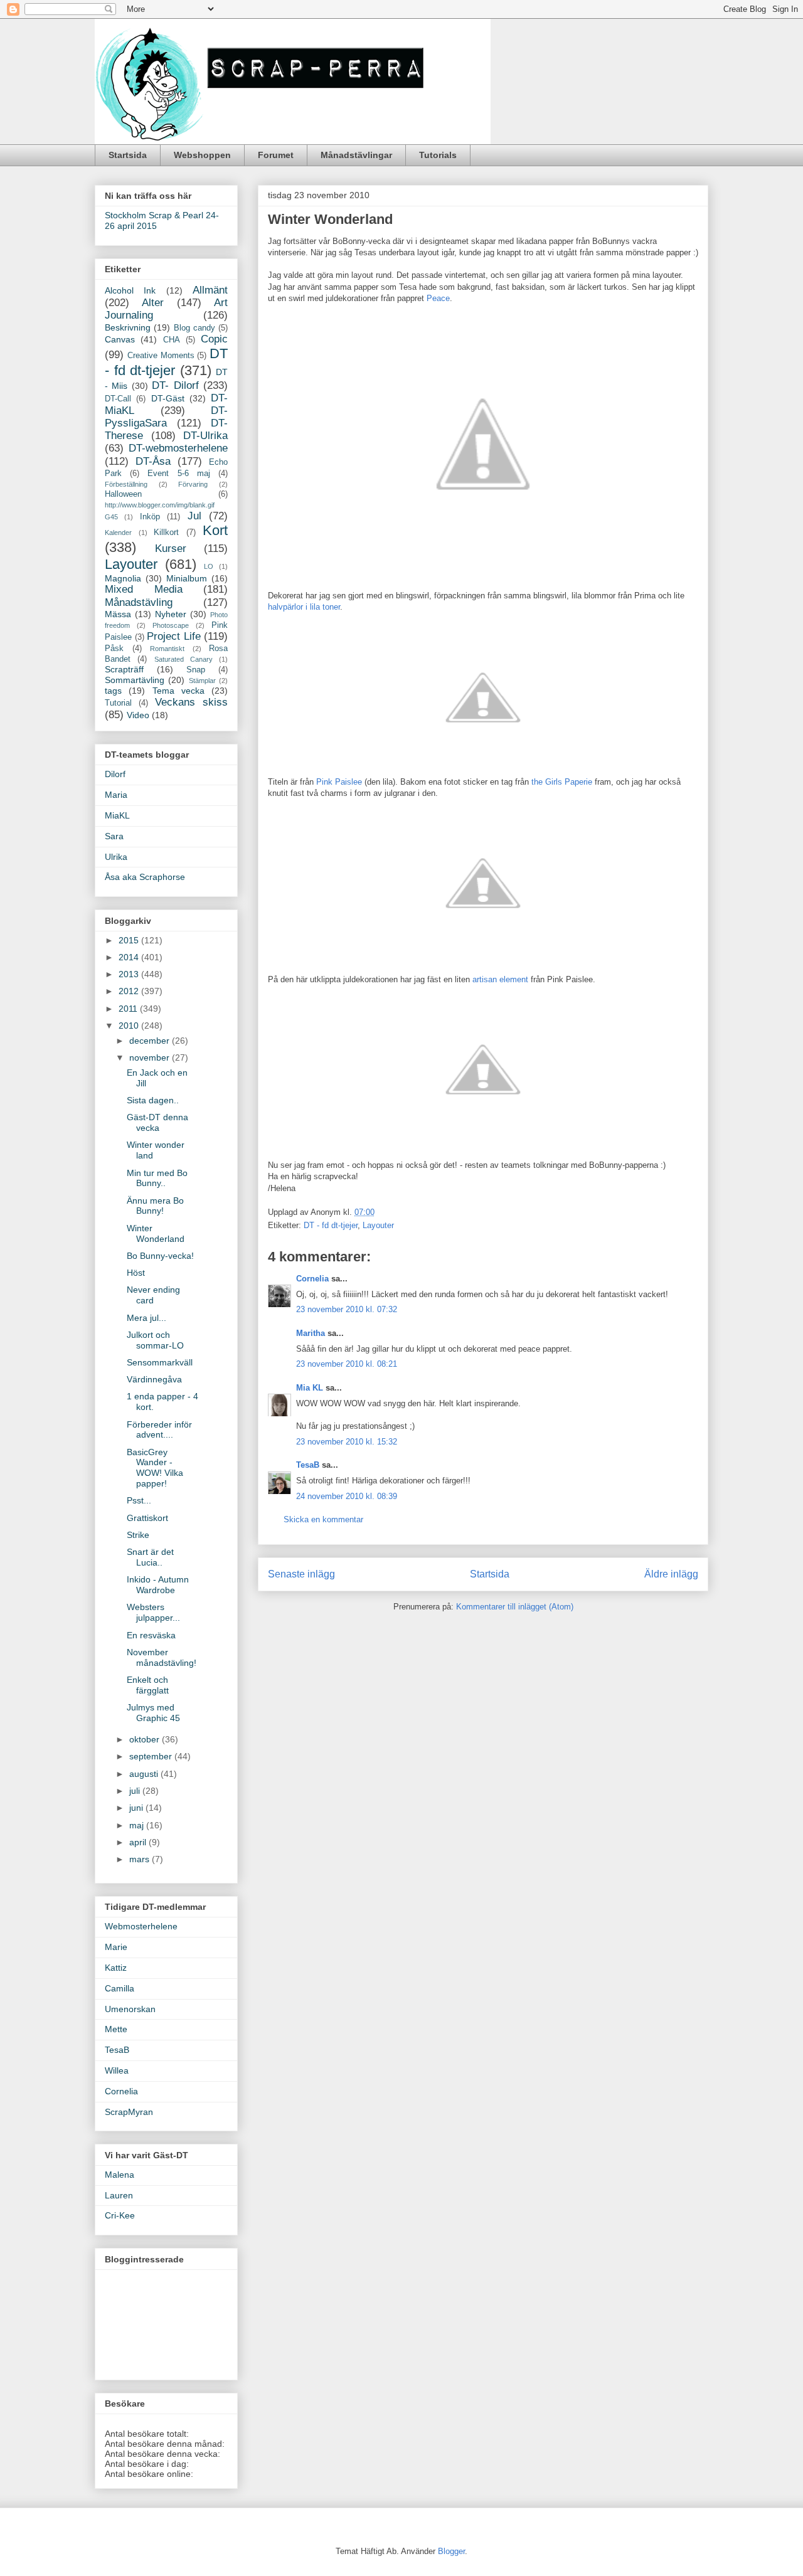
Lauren (119, 2195)
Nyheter (171, 614)
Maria (116, 795)
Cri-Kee (120, 2215)
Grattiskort (147, 1518)
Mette (116, 2029)
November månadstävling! (162, 1657)
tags (113, 691)
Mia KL (310, 1388)
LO (209, 566)
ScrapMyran (129, 2112)
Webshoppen (202, 155)
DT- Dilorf (175, 385)
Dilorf (115, 774)
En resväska (151, 1635)
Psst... (139, 1500)
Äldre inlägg (671, 1574)
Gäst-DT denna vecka (157, 1122)
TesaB (308, 1465)
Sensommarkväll (160, 1362)
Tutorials (438, 155)
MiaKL (117, 815)
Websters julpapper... (153, 1612)
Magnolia (123, 578)
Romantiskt (167, 649)
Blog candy (194, 328)
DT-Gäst (168, 398)
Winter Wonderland (156, 1233)
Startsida (128, 155)
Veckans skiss (191, 702)
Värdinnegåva (154, 1379)
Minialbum (187, 578)
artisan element (502, 979)
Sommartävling (135, 680)
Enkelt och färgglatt (148, 1685)
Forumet (276, 155)
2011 (129, 1009)
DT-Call (118, 399)
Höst (136, 1273)
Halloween (123, 494)
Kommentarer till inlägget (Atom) (515, 1607)
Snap (196, 670)
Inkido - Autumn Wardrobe (158, 1585)
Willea (117, 2070)
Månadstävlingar (356, 155)
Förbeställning (126, 484)
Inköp (150, 517)
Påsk (114, 649)
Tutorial (118, 703)
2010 (130, 1026)
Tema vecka (178, 691)
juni (137, 1808)
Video (138, 715)
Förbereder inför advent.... (159, 1430)
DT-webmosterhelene (178, 448)
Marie (116, 1947)
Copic (214, 339)
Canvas (120, 339)
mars (141, 1859)
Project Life (174, 636)
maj (138, 1825)
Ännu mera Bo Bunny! (155, 1206)
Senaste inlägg (301, 1574)
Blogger (451, 2551)
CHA (172, 340)
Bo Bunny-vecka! (160, 1256)
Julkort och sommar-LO (155, 1340)
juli (136, 1791)
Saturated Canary (183, 659)
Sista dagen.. (153, 1100)
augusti (145, 1774)
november (151, 1057)
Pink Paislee (339, 782)
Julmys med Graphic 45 (153, 1713)
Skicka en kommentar (323, 1519)
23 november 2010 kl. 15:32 (347, 1442)
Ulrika (116, 857)
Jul (194, 516)
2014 (130, 957)
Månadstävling (139, 602)
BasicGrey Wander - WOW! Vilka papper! (155, 1468)
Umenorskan (130, 2009)
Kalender (118, 533)
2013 (130, 974)
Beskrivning (128, 327)
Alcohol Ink (130, 290)
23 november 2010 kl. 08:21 (347, 1364)
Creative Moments (161, 356)
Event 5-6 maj (178, 474)
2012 (130, 991)
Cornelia (312, 1279)
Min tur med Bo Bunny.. (157, 1178)
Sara (114, 836)
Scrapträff (124, 669)
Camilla (120, 1988)
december (151, 1041)
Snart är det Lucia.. (150, 1557)
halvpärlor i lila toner (304, 607)
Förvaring (193, 484)
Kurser (171, 549)
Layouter (378, 1225)
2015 (130, 940)
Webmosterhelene (141, 1926)
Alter (153, 303)
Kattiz (116, 1968)
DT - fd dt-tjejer (331, 1225)
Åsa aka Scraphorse (145, 877)
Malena (120, 2175)
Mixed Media (144, 589)
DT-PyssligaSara (166, 417)
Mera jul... (146, 1318)
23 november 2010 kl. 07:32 (347, 1309)
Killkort (166, 533)
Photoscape (171, 625)
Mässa (118, 614)
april (139, 1842)
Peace (438, 298)
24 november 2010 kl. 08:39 (347, 1496)
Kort (215, 530)
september (152, 1756)
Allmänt (210, 290)
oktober (146, 1739)
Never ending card (153, 1295)
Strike (138, 1535)
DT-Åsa (153, 461)
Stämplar (202, 681)
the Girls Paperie (563, 782)
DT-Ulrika (205, 436)
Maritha (311, 1333)
